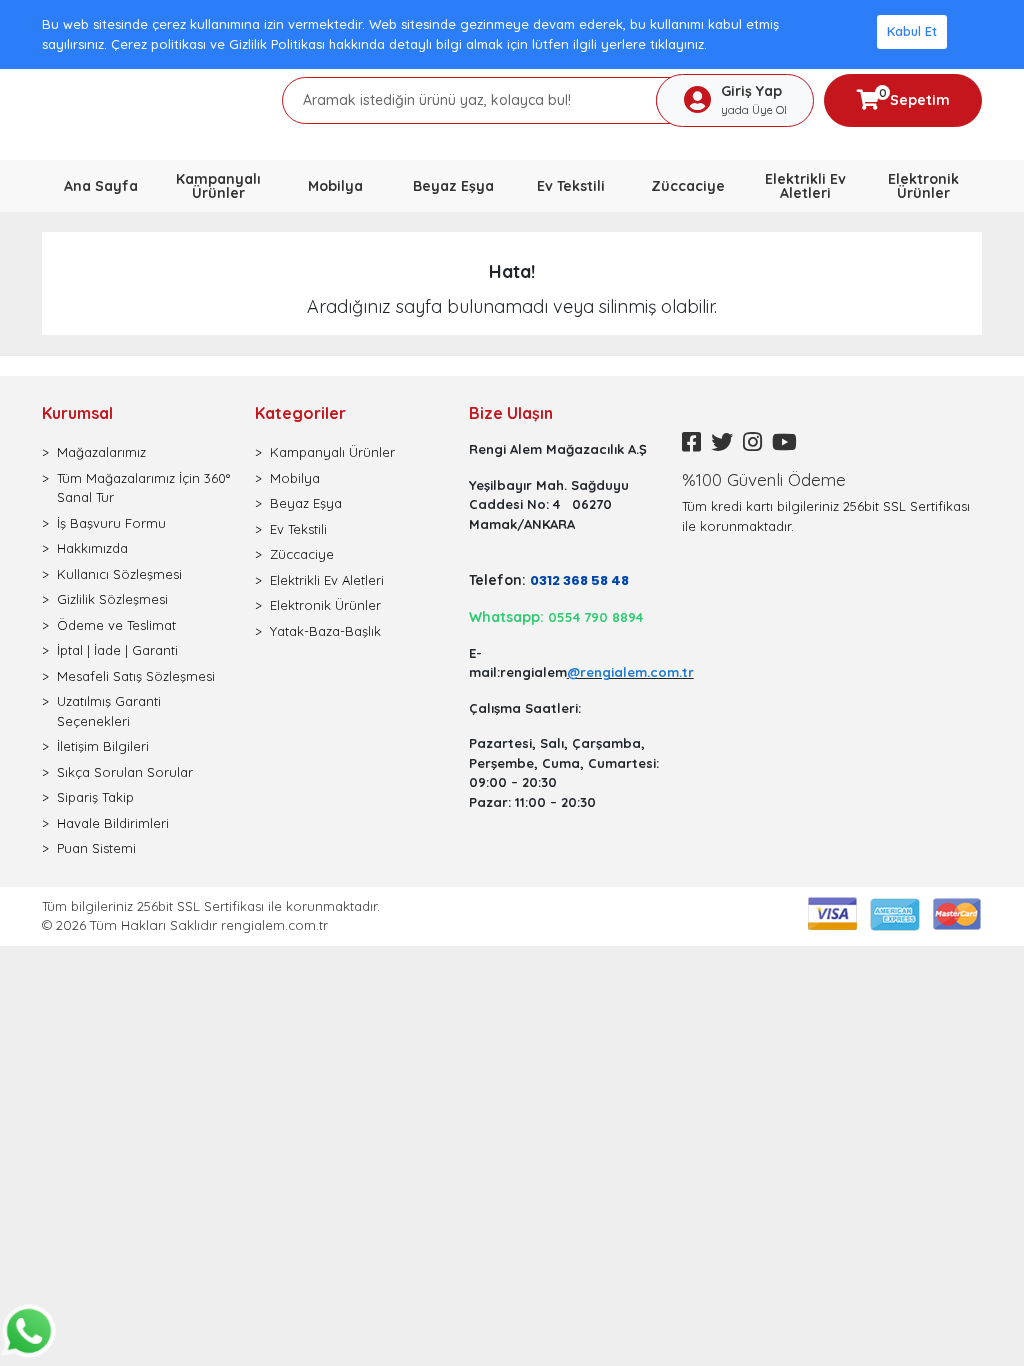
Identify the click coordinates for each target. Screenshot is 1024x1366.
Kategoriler (300, 413)
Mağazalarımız (101, 452)
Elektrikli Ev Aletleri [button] (805, 186)
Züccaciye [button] (688, 186)
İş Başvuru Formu (111, 523)
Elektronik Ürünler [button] (923, 186)
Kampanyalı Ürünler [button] (218, 186)
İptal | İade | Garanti (117, 650)
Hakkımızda (92, 548)
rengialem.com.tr (274, 925)
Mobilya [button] (335, 186)
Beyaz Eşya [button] (453, 186)
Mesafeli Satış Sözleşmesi (136, 676)
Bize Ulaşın (511, 413)
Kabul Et (912, 31)
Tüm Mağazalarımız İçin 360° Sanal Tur (143, 488)
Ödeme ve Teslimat (116, 625)
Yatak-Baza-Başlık (325, 631)
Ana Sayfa (101, 186)
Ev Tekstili (298, 529)
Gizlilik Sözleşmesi (112, 599)
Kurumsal (77, 413)
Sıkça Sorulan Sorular (125, 772)
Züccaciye (302, 554)
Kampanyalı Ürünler (332, 452)
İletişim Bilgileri (103, 746)
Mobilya (295, 478)
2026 (73, 925)
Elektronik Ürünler (325, 605)
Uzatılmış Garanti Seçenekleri (109, 711)
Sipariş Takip (95, 797)
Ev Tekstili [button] (571, 186)
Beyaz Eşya (306, 503)
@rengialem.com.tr (630, 672)
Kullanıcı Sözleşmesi (119, 574)
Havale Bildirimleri (113, 823)
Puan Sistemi (96, 848)
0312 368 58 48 (579, 580)
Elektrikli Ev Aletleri (327, 580)
